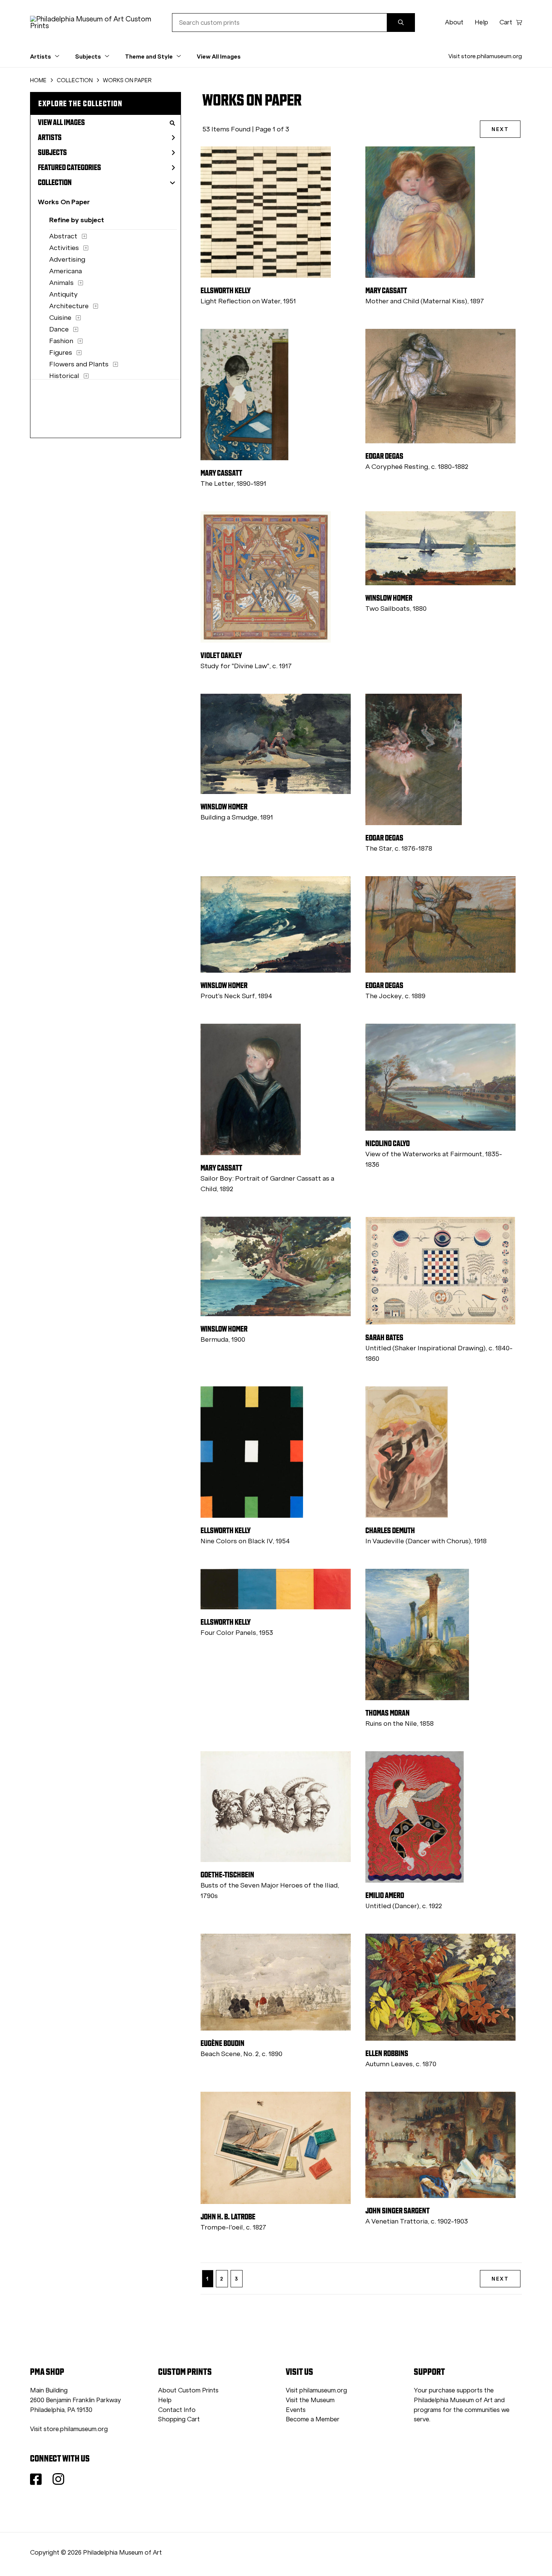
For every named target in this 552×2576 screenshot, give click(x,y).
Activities (64, 248)
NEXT (500, 129)
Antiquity (63, 294)
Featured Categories (69, 167)
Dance (59, 329)
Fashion (61, 341)
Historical (64, 376)
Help (481, 22)
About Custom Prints (188, 2390)
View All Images (219, 56)
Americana (66, 271)
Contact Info (177, 2410)
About (454, 22)
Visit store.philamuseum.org (485, 56)
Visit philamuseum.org (316, 2390)
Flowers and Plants (79, 364)
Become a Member (313, 2419)
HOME (38, 80)
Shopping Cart (179, 2419)
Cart (506, 22)
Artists (50, 137)
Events (296, 2410)
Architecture (69, 306)
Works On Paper (64, 202)
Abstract (63, 236)
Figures (61, 353)
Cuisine (60, 318)
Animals (61, 283)
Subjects (52, 152)
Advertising (67, 259)
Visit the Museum (310, 2400)
